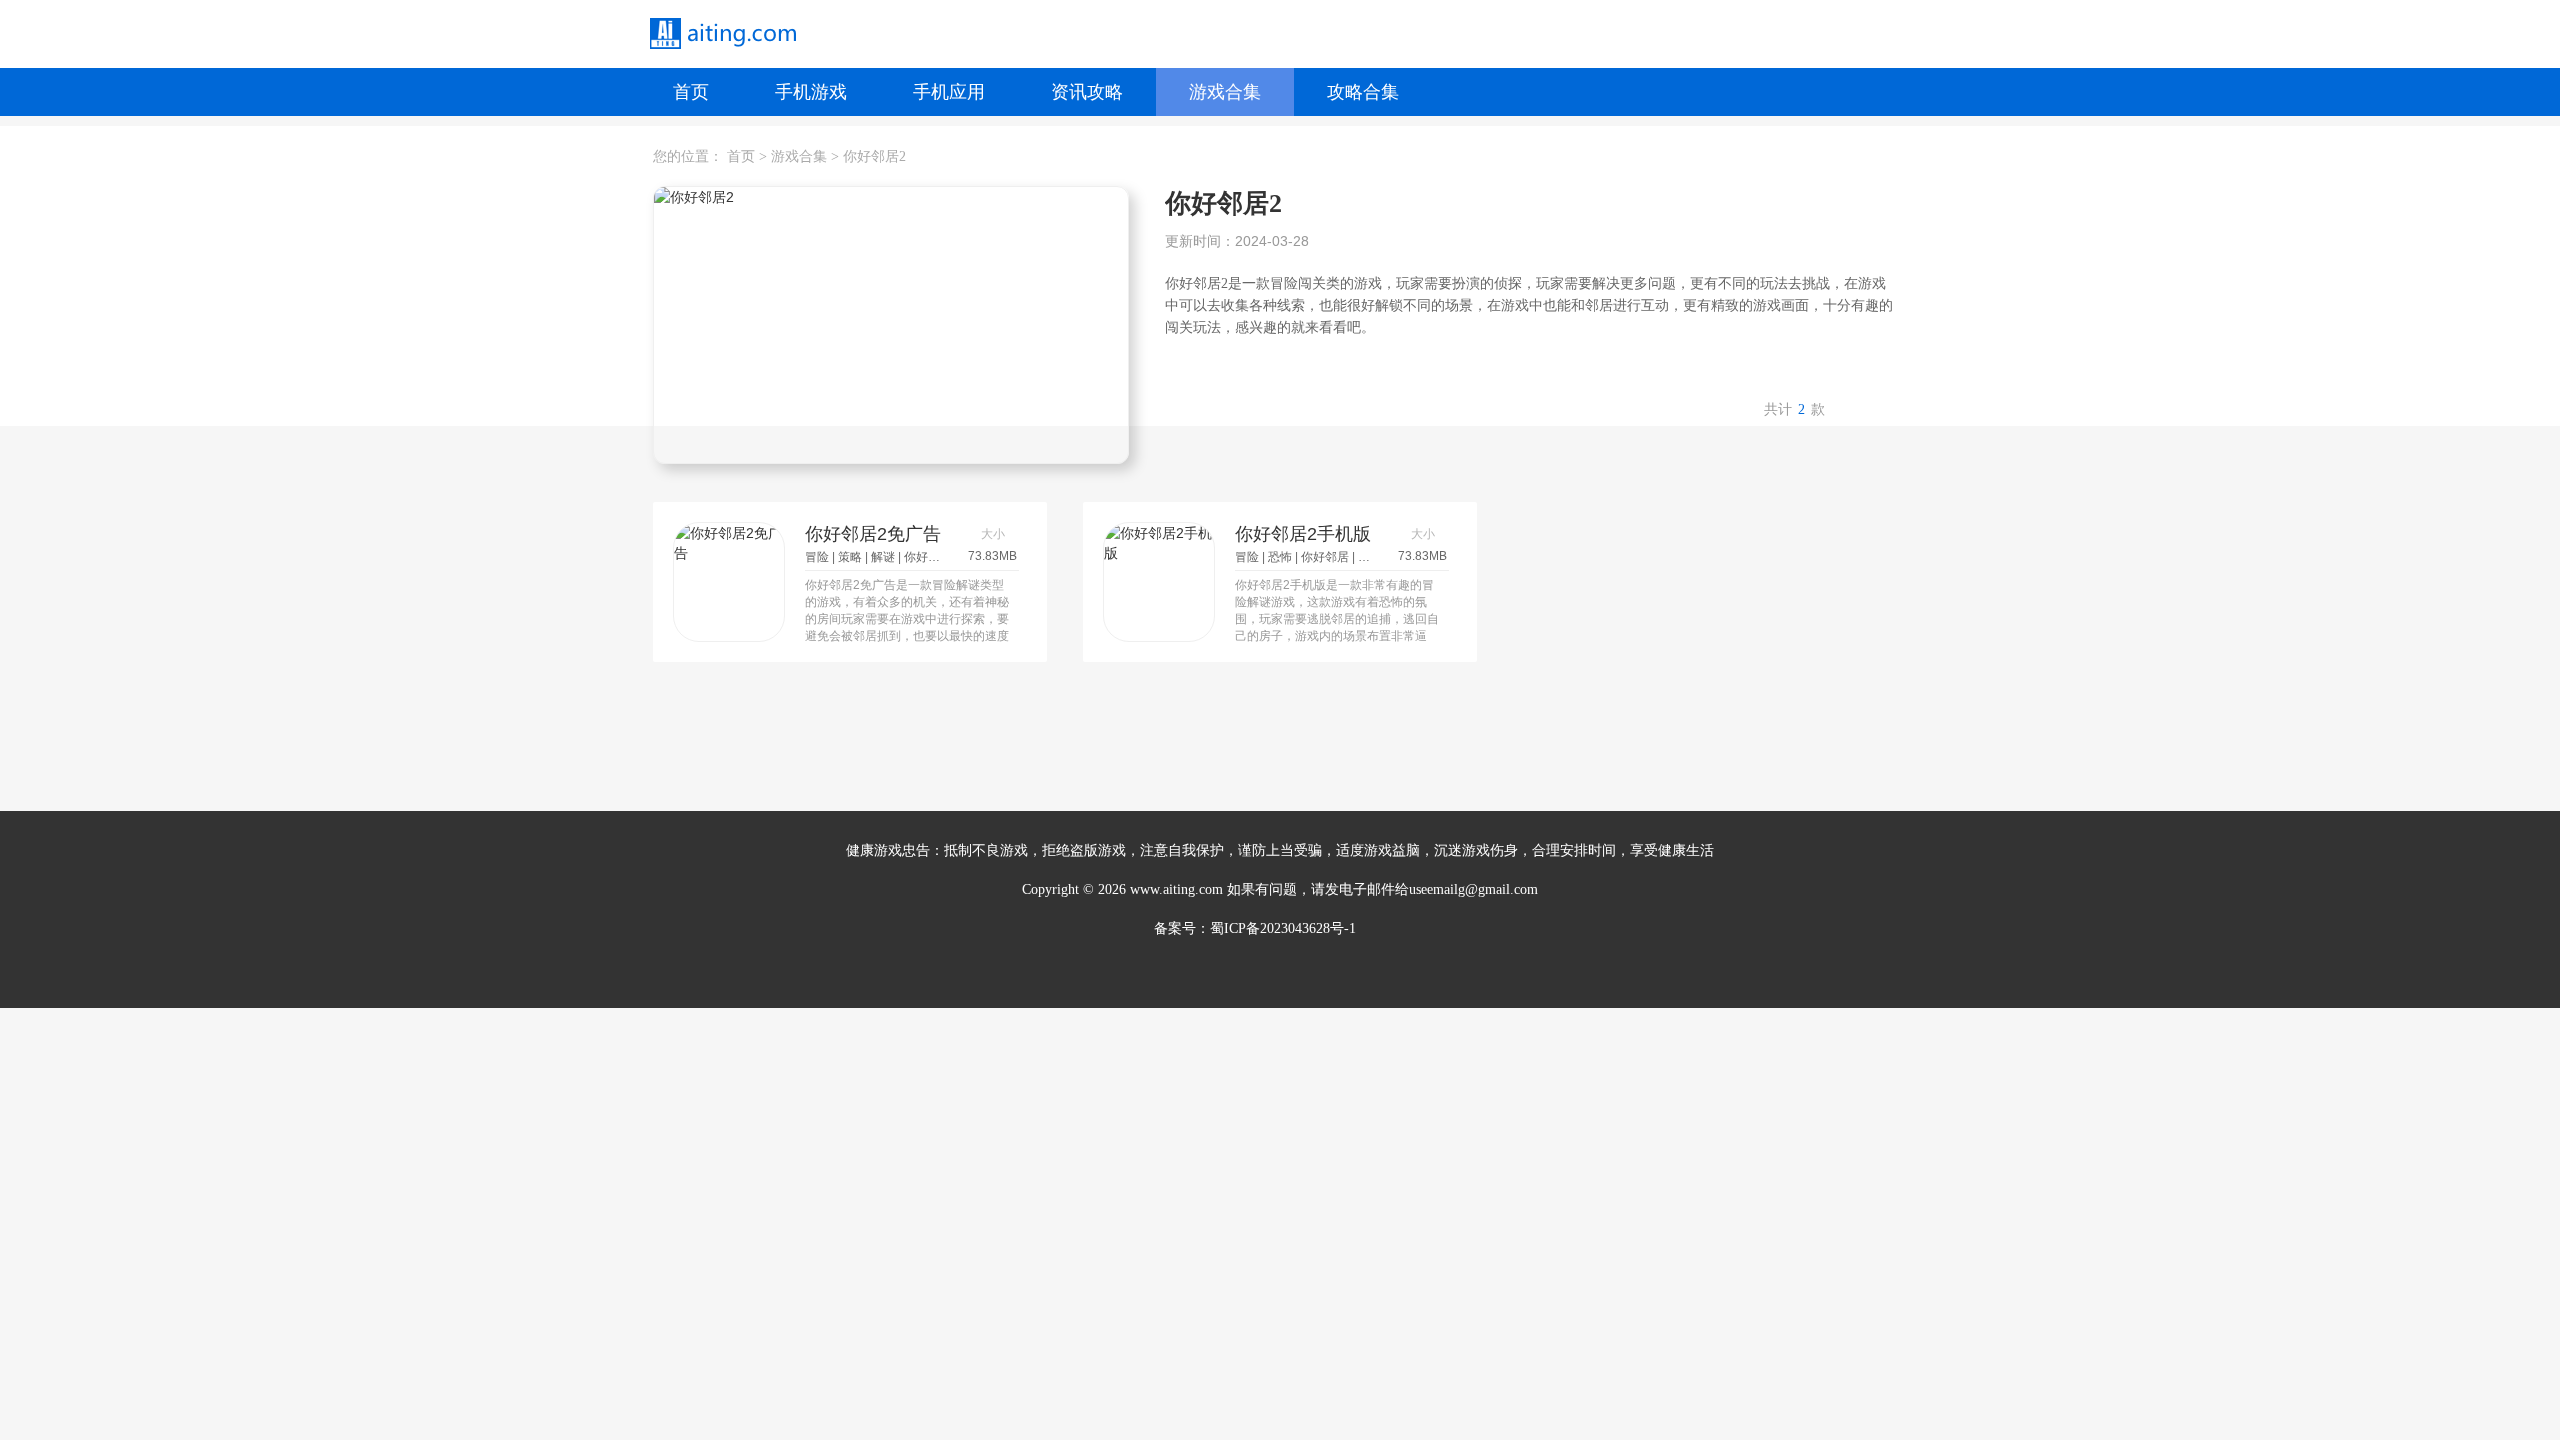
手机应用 (949, 92)
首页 (691, 92)
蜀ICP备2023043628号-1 (1283, 928)
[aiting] (722, 34)
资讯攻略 (1087, 92)
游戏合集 (1225, 92)
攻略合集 (1363, 92)
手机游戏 (811, 92)
